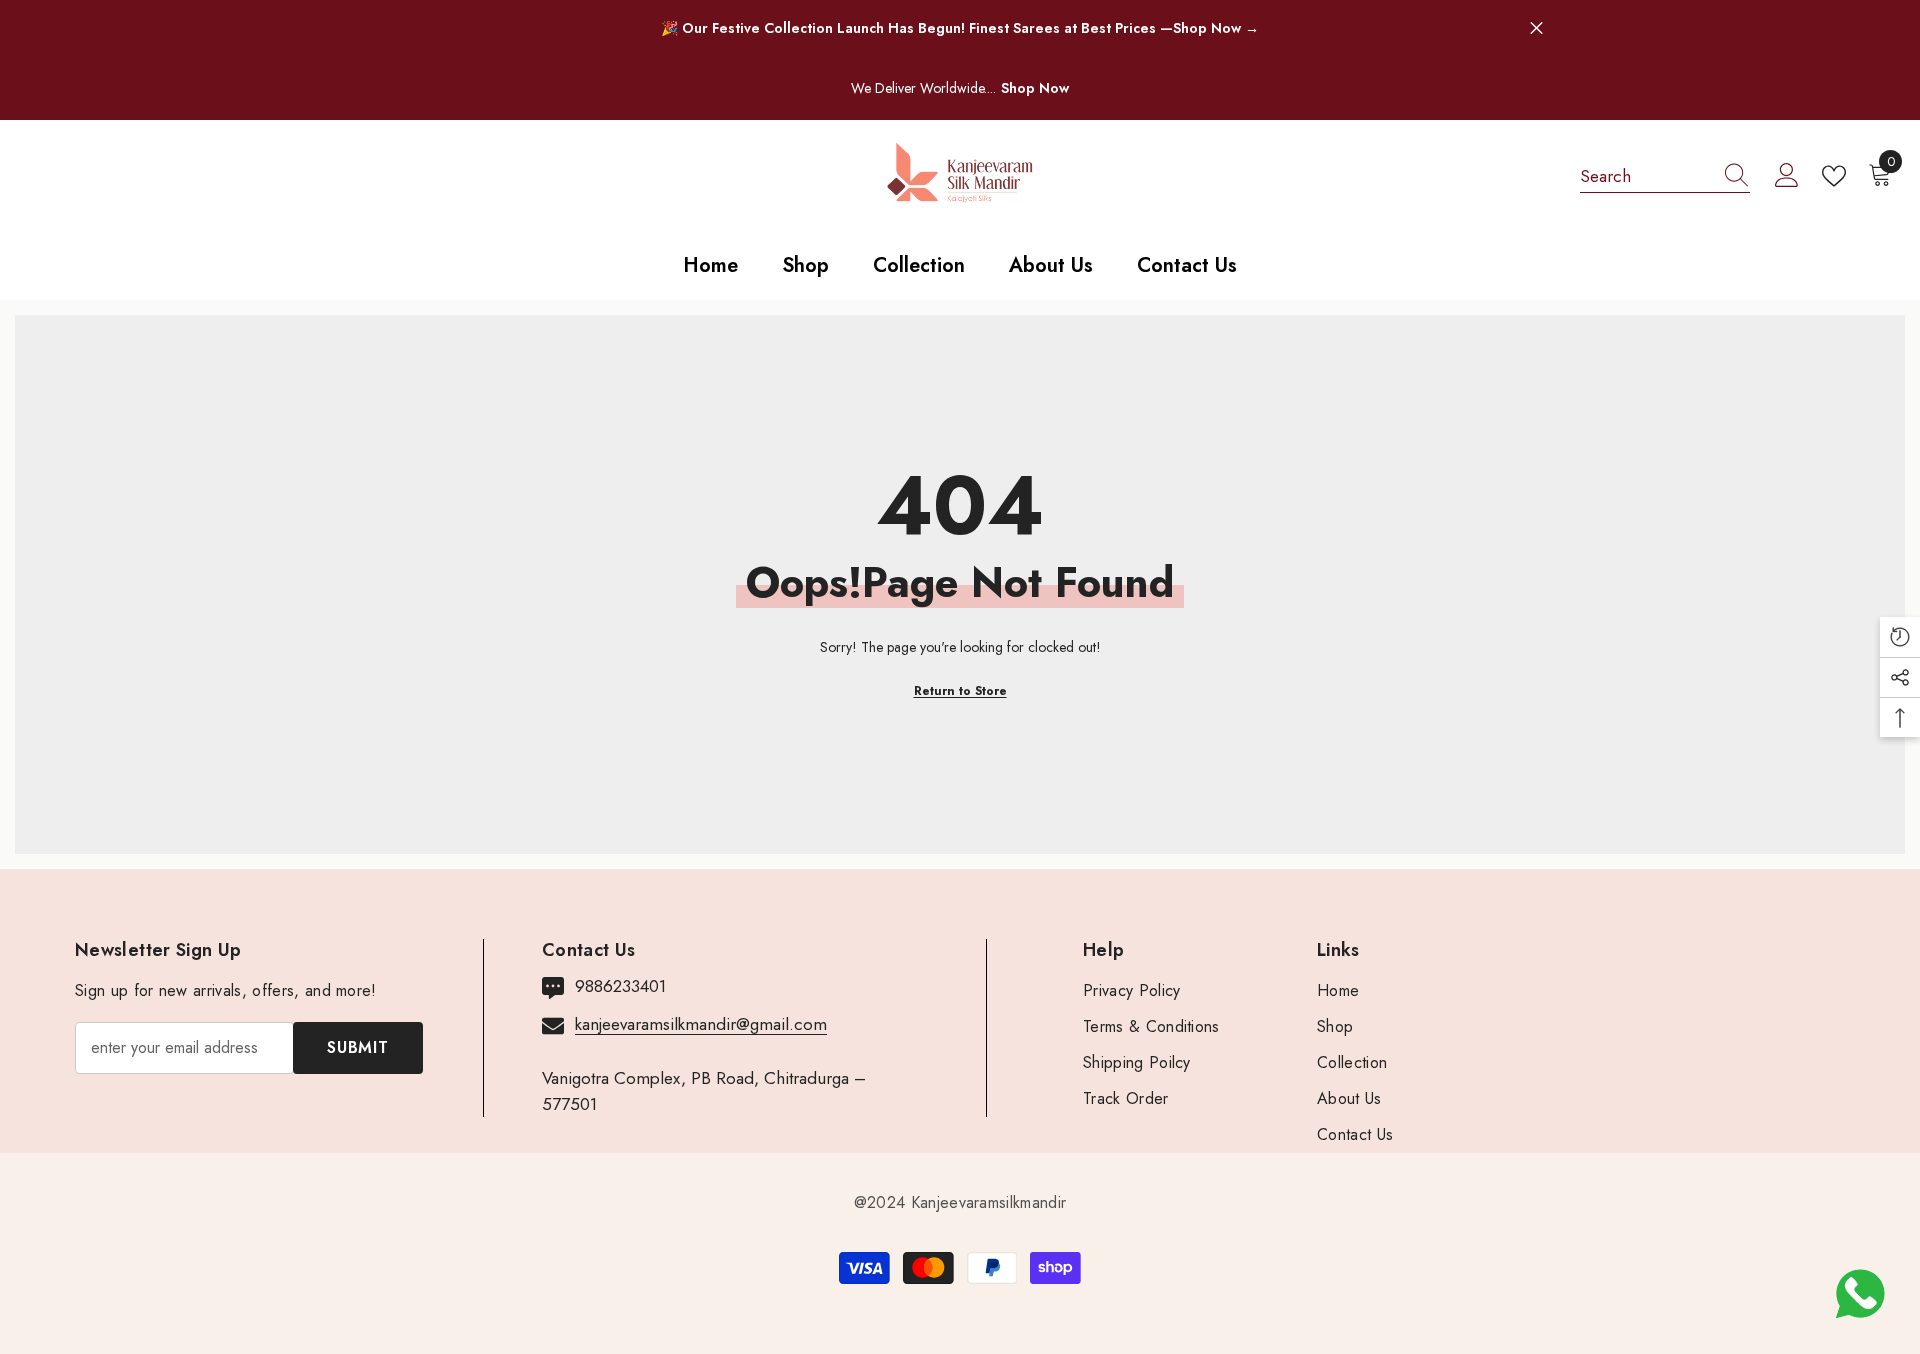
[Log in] (1787, 176)
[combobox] (1646, 176)
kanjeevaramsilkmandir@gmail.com (701, 1024)
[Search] (1665, 176)
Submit (358, 1047)
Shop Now (1035, 88)
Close (1536, 28)
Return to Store (960, 691)
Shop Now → (1216, 28)
